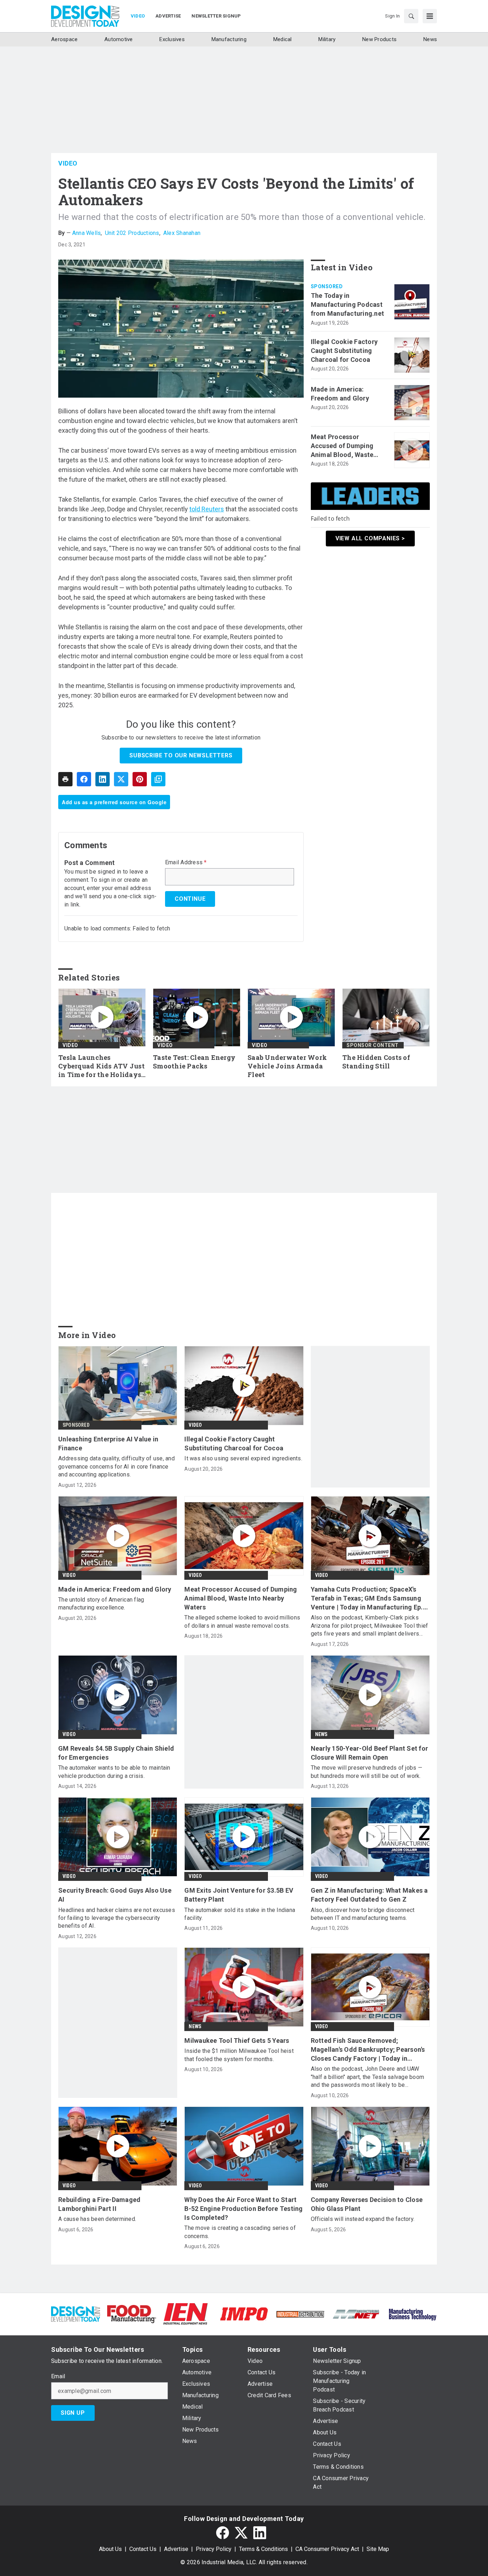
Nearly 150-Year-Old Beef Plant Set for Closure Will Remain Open (370, 1753)
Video (68, 163)
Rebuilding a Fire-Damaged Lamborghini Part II (99, 2204)
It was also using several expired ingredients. (243, 1458)
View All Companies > (370, 538)
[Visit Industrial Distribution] (300, 2314)
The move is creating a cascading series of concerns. (240, 2232)
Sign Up (73, 2413)
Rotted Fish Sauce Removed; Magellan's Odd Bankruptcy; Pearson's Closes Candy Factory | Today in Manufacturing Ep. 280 (368, 2050)
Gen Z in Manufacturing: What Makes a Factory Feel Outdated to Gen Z (369, 1895)
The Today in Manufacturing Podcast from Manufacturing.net (348, 304)
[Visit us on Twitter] (241, 2533)
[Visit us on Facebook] (223, 2533)
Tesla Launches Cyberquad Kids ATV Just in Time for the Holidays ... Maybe (101, 1066)
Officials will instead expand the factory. (363, 2219)
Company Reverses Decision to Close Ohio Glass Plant (367, 2204)
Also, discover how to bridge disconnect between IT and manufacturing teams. (363, 1914)
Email (58, 2376)
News (321, 1734)
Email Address (186, 862)
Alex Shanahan (182, 233)
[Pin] (140, 779)
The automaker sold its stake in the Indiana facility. (240, 1914)
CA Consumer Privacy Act (327, 2549)
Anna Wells (87, 233)
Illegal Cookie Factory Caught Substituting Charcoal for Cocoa (344, 351)
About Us (110, 2549)
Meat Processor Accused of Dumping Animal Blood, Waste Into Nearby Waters (342, 446)
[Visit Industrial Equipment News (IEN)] (185, 2313)
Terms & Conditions (263, 2549)
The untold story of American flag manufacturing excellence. (101, 1604)
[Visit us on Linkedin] (260, 2533)
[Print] (65, 779)
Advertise (176, 2549)
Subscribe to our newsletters (181, 755)
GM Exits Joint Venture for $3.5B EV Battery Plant (239, 1895)
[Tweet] (121, 779)
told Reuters (207, 509)
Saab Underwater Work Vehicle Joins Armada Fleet (287, 1066)
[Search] (411, 16)
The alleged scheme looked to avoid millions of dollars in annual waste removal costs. (242, 1621)
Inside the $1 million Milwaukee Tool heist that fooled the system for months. (239, 2055)
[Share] (84, 779)
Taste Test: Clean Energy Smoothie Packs (194, 1062)
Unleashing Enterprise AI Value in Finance (108, 1444)
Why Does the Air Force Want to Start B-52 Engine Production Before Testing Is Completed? (243, 2209)
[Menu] (430, 16)
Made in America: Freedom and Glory (340, 394)
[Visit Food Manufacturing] (132, 2313)
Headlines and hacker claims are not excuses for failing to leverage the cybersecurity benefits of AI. (117, 1918)
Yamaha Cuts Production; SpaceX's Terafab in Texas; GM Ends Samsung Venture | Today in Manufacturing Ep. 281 (367, 1599)
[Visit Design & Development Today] (76, 2313)
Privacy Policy (214, 2549)
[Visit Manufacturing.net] (356, 2314)
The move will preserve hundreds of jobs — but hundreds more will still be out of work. (367, 1772)
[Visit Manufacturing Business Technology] (412, 2313)
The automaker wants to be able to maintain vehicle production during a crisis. (114, 1772)
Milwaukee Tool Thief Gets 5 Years (237, 2041)
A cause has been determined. (97, 2219)
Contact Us (143, 2549)
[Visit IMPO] (244, 2313)
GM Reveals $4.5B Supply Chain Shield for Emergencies (116, 1753)
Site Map (378, 2549)
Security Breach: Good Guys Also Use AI (115, 1895)
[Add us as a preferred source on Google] (158, 779)
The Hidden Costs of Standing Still (376, 1062)
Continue (190, 899)
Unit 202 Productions (132, 233)
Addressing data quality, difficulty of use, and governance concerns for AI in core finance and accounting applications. (116, 1466)
